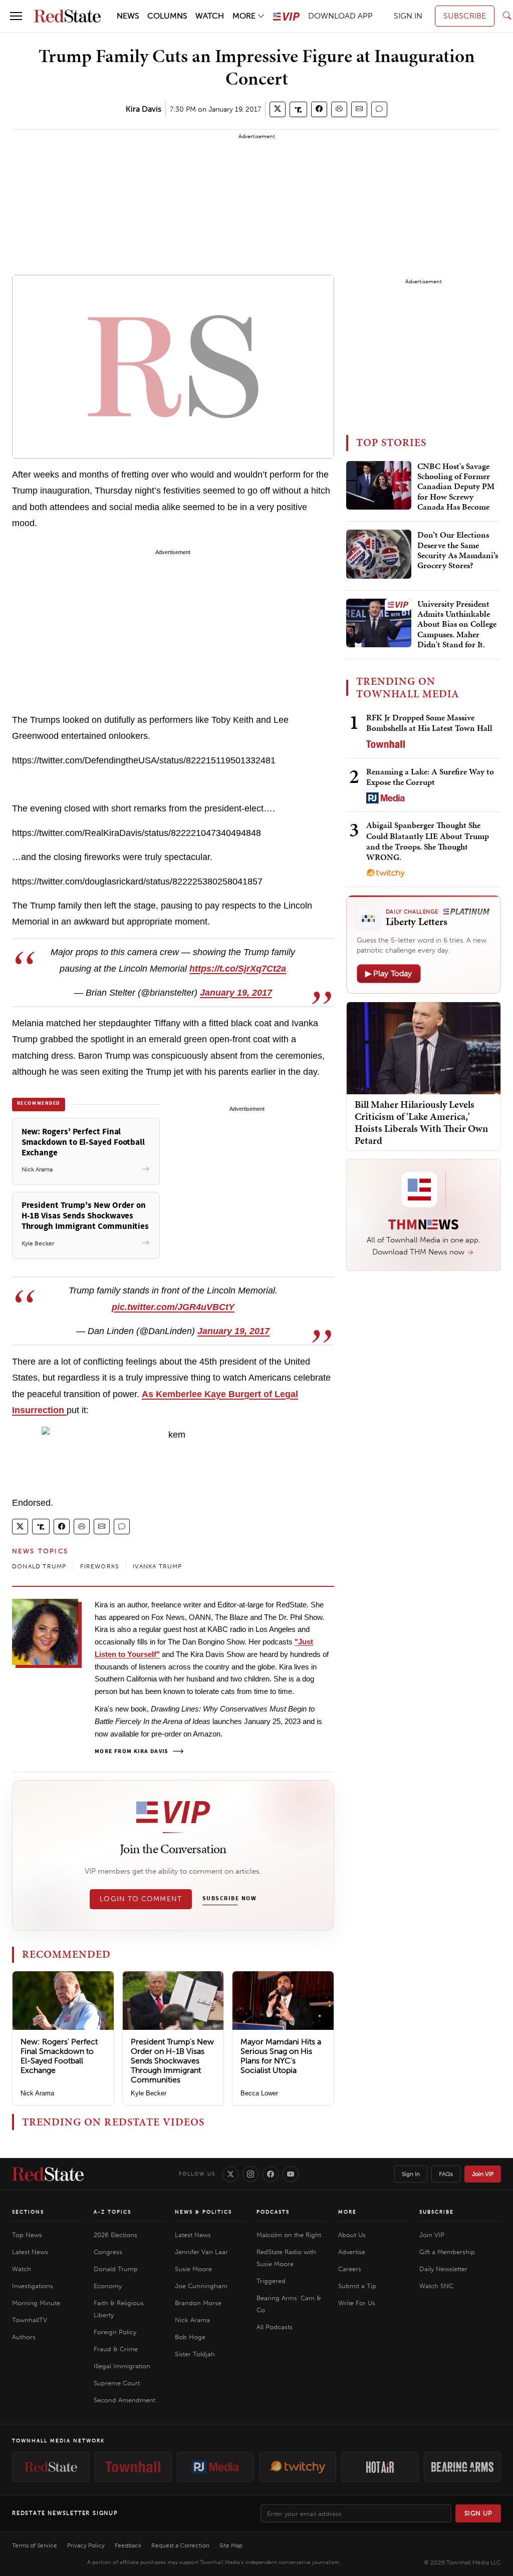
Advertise (352, 2252)
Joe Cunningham (201, 2286)
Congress (108, 2252)
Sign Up (478, 2513)
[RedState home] (48, 2174)
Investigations (33, 2286)
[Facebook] (271, 2174)
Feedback (128, 2545)
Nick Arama (37, 2093)
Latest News (30, 2252)
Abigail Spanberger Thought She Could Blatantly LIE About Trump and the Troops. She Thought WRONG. (428, 841)
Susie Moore (193, 2269)
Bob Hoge (190, 2337)
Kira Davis (144, 109)
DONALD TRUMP (39, 1566)
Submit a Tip (357, 2286)
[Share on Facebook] (319, 109)
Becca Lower (259, 2093)
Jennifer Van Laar (201, 2252)
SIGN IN (408, 16)
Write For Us (357, 2303)
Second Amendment (124, 2400)
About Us (352, 2235)
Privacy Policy (86, 2545)
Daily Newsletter (443, 2269)
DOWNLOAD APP (340, 16)
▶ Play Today (389, 973)
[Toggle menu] (16, 16)
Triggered (271, 2281)
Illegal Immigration (122, 2366)
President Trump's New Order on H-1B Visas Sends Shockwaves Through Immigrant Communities (172, 2061)
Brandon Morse (198, 2303)
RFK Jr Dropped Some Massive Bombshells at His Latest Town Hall (429, 723)
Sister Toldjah (195, 2354)
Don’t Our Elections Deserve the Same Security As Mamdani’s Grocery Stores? (458, 550)
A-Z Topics (112, 2212)
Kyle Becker (149, 2093)
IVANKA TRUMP (157, 1566)
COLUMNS (167, 16)
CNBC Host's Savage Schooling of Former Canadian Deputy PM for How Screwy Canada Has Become (456, 487)
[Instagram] (250, 2174)
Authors (24, 2337)
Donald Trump (116, 2269)
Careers (350, 2269)
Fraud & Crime (116, 2349)
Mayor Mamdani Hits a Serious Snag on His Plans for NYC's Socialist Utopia (281, 2056)
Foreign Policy (115, 2332)
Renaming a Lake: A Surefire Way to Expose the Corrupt (430, 777)
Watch (22, 2269)
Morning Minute (36, 2303)
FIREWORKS (99, 1566)
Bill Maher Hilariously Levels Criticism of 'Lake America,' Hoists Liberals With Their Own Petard (421, 1122)
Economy (108, 2286)
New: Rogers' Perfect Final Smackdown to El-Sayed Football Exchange (59, 2056)
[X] (230, 2174)
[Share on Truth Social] (298, 109)
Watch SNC (436, 2286)
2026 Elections (115, 2235)
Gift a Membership (447, 2252)
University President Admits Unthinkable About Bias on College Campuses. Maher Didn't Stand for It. (457, 625)
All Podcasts (275, 2327)
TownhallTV (30, 2320)
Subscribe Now (229, 1899)
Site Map (231, 2545)
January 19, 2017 (236, 993)
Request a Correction (180, 2545)
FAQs (446, 2174)
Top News (27, 2235)
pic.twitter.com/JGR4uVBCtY (173, 1307)
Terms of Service (35, 2545)
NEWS (128, 16)
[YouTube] (291, 2174)
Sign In (411, 2174)
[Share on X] (278, 109)
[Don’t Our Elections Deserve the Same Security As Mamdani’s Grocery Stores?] (379, 554)
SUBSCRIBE (465, 16)
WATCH (210, 16)
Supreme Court (117, 2383)
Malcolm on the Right (289, 2235)
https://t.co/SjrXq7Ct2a (238, 969)
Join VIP (483, 2174)
